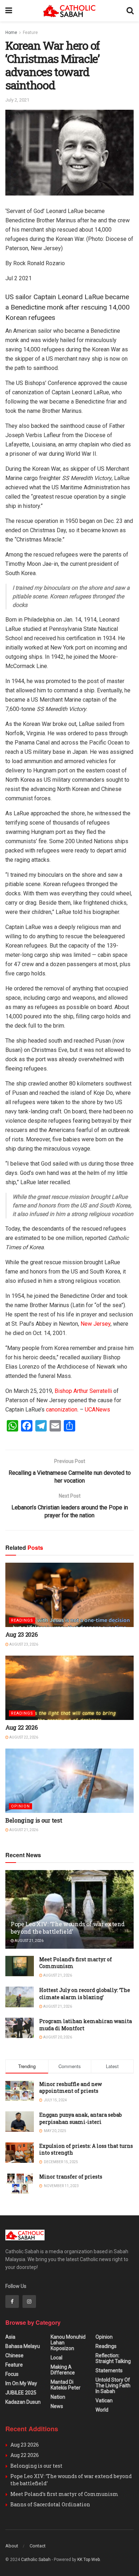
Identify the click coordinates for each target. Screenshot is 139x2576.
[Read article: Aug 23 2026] (69, 1595)
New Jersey (96, 1324)
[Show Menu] (9, 11)
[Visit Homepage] (69, 11)
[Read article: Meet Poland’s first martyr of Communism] (20, 1966)
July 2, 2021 (17, 100)
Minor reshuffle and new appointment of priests (71, 2088)
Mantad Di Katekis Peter (66, 2385)
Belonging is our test (34, 1820)
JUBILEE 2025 (21, 2393)
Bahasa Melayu (23, 2346)
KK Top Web (89, 2560)
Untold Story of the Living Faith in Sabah (113, 2385)
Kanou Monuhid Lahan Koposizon (68, 2343)
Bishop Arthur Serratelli (83, 1391)
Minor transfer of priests (71, 2177)
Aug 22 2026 (21, 1727)
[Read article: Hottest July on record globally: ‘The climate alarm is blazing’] (20, 1997)
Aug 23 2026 (21, 1634)
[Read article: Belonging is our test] (69, 1781)
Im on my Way (21, 2383)
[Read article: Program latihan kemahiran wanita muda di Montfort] (20, 2028)
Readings (22, 1620)
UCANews (97, 1410)
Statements (109, 2370)
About (12, 2546)
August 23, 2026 (23, 1644)
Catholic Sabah (36, 2560)
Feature (30, 33)
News (57, 2406)
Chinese (14, 2355)
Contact (38, 2546)
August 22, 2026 (23, 1737)
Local (56, 2358)
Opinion (20, 1806)
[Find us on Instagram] (29, 2301)
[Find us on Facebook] (12, 2301)
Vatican (104, 2401)
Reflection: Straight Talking (113, 2358)
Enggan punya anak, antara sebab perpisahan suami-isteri (81, 2118)
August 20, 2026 (57, 2037)
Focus (12, 2374)
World (102, 2410)
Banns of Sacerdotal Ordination (50, 2504)
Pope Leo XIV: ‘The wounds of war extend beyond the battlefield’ (68, 1928)
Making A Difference (63, 2370)
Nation (58, 2397)
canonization (62, 1410)
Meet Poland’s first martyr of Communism (64, 2494)
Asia (10, 2337)
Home (11, 33)
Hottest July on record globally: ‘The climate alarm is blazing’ (85, 1994)
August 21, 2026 (23, 1830)
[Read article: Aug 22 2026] (69, 1688)
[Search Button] (130, 11)
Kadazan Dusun (23, 2402)
